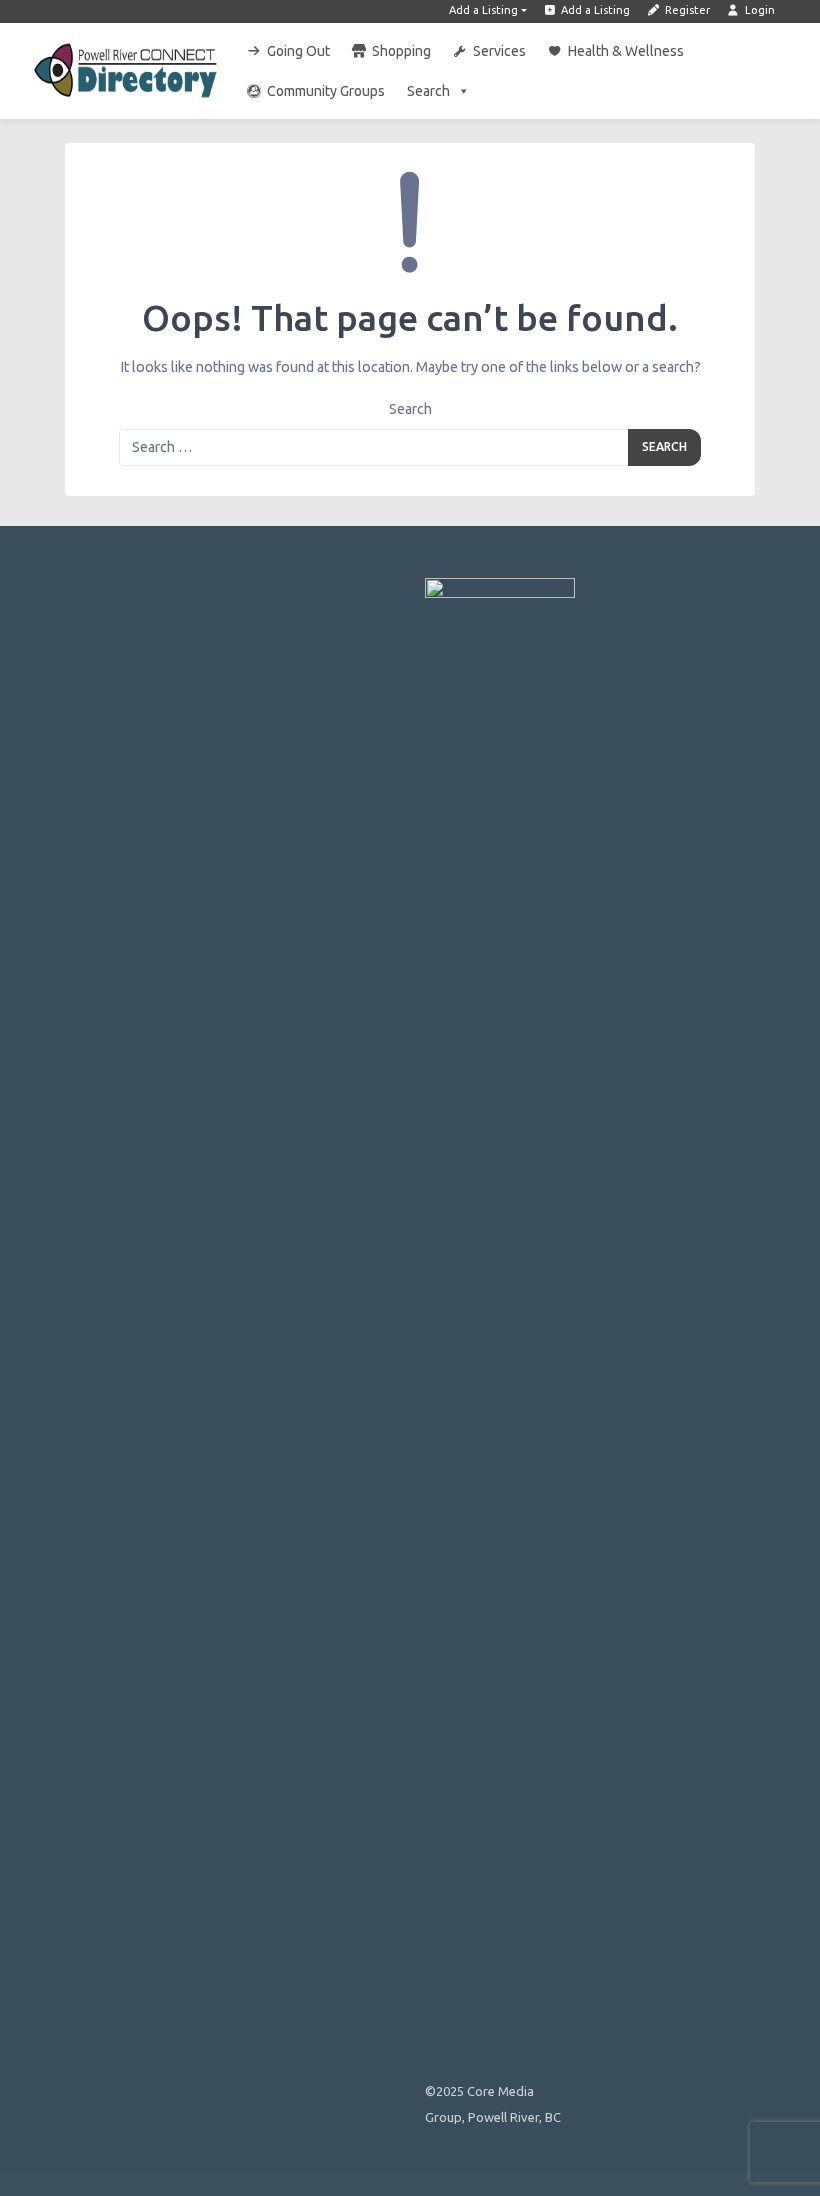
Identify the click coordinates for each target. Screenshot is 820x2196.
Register (686, 10)
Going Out (298, 51)
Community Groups (326, 91)
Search (428, 91)
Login (758, 10)
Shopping (401, 51)
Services (499, 51)
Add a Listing (483, 10)
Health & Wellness (626, 51)
